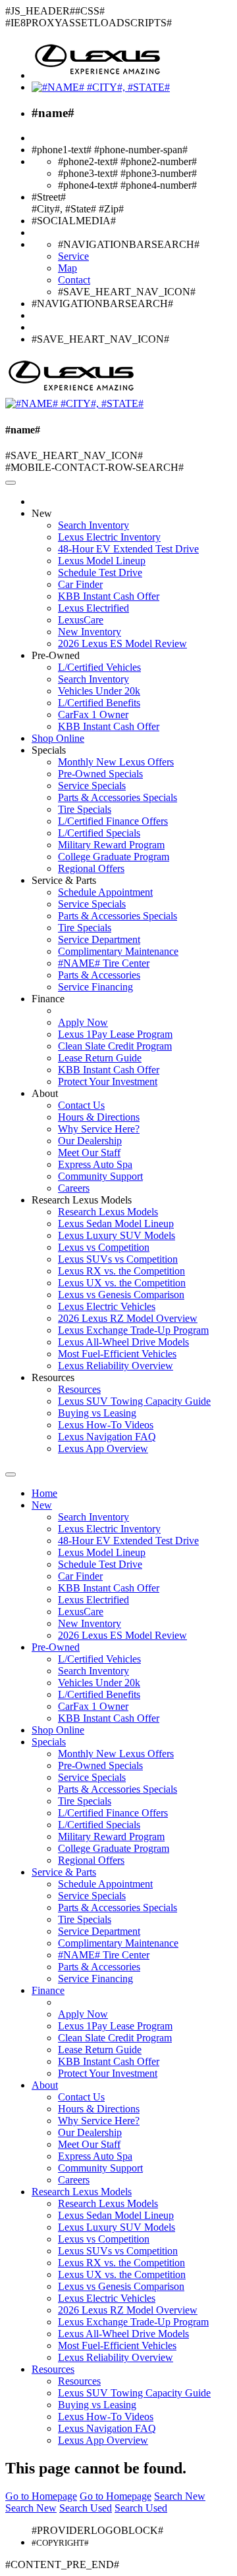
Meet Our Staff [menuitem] (89, 1153)
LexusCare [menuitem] (81, 620)
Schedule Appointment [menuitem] (105, 892)
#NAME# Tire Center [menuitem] (104, 963)
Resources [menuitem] (79, 1389)
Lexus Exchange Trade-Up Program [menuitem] (133, 1330)
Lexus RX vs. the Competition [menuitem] (121, 1271)
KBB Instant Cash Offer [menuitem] (109, 596)
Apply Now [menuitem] (83, 1022)
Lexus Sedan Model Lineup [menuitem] (116, 1224)
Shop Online (58, 738)
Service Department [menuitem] (99, 939)
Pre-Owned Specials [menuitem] (100, 774)
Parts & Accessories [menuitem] (99, 975)
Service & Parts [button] (64, 880)
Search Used (86, 2508)
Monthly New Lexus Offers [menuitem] (116, 762)
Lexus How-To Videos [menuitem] (106, 1425)
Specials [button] (49, 750)
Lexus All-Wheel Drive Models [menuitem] (123, 1342)
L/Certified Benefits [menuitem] (99, 703)
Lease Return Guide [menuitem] (100, 1058)
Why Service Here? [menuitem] (99, 1129)
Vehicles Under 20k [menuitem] (99, 691)
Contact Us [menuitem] (81, 1105)
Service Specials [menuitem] (92, 786)
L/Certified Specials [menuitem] (99, 833)
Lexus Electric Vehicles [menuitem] (107, 1306)
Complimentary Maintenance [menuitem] (118, 951)
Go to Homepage (41, 2496)
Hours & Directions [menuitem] (99, 1117)
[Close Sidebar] (11, 1474)
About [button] (45, 1093)
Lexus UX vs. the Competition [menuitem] (122, 1283)
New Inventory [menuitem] (90, 632)
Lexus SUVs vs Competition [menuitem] (118, 1259)
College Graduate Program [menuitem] (114, 857)
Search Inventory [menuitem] (93, 525)
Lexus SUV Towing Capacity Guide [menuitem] (134, 1401)
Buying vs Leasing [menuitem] (97, 1413)
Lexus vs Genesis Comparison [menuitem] (121, 1295)
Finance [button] (48, 999)
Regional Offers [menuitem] (91, 868)
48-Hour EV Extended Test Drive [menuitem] (128, 549)
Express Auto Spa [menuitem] (95, 1164)
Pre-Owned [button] (56, 655)
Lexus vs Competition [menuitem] (104, 1247)
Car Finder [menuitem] (80, 584)
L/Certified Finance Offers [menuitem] (113, 821)
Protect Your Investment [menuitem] (108, 1081)
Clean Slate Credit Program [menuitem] (115, 1046)
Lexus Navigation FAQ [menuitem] (107, 1437)
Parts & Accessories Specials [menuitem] (118, 797)
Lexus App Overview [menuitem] (103, 1448)
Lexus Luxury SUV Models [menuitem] (117, 1235)
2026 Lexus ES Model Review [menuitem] (122, 644)
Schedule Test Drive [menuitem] (100, 572)
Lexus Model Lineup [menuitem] (102, 561)
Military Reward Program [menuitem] (111, 845)
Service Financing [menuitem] (95, 987)
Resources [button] (53, 1377)
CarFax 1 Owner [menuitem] (93, 715)
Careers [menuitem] (74, 1188)
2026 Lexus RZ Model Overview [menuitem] (128, 1318)
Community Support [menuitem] (100, 1176)
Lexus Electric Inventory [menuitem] (109, 537)
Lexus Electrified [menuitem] (93, 608)
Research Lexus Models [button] (82, 1200)
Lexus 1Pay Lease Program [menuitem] (115, 1034)
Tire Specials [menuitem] (85, 809)
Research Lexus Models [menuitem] (108, 1212)
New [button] (42, 513)
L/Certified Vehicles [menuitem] (99, 667)
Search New (180, 2496)
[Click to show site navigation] (11, 483)
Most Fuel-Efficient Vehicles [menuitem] (117, 1354)
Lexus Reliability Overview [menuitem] (116, 1366)
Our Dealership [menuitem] (90, 1141)
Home (44, 1493)
